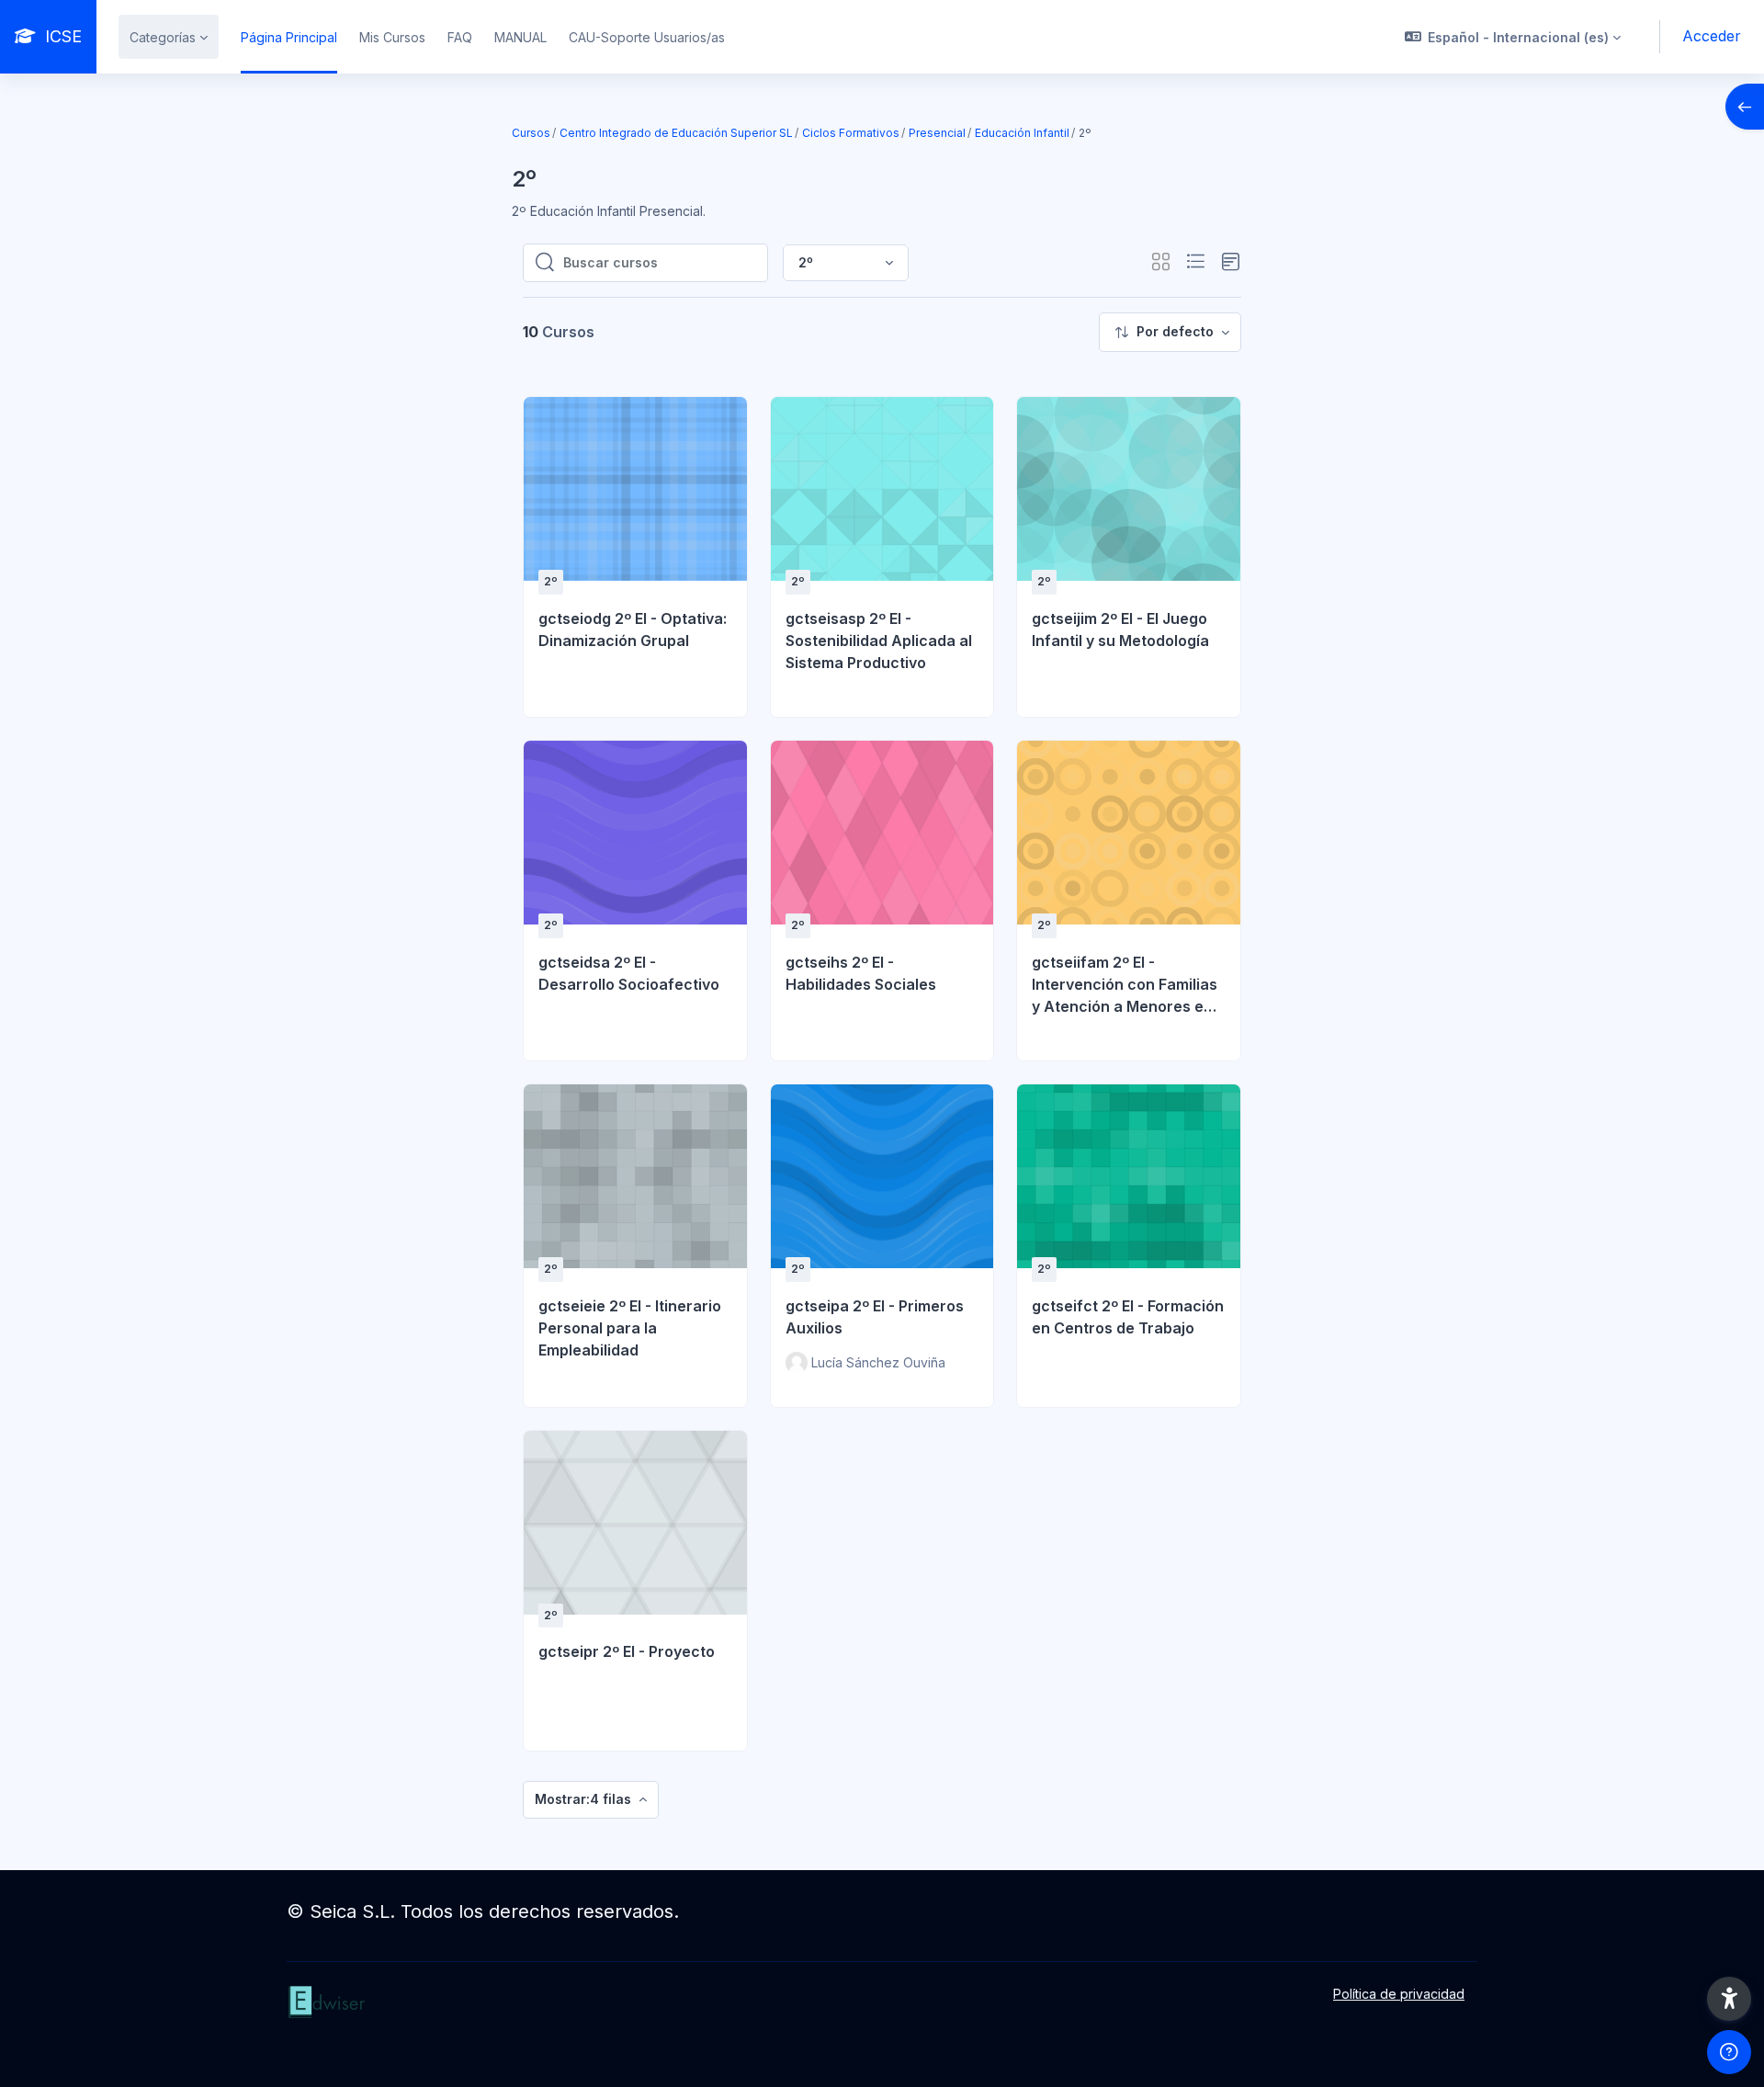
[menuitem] (1170, 332)
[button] (1513, 37)
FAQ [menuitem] (460, 37)
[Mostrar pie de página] (1729, 2052)
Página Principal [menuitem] (289, 37)
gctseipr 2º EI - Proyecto (627, 1651)
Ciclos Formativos (851, 133)
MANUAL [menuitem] (520, 37)
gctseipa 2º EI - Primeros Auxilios (875, 1317)
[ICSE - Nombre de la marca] (465, 2021)
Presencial (937, 133)
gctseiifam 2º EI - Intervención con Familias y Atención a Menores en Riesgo (1125, 985)
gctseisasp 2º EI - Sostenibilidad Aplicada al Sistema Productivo (879, 641)
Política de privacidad (1399, 1994)
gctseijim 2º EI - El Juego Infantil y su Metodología (1120, 630)
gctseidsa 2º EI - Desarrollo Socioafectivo (629, 973)
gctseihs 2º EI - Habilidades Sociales (861, 973)
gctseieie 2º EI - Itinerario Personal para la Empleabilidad (630, 1328)
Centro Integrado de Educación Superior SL (676, 133)
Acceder (1712, 36)
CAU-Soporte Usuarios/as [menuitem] (647, 37)
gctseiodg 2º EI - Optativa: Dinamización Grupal (633, 630)
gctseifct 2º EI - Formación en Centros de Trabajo (1128, 1317)
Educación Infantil (1022, 133)
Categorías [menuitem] (163, 37)
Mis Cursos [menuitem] (392, 37)
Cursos (531, 133)
